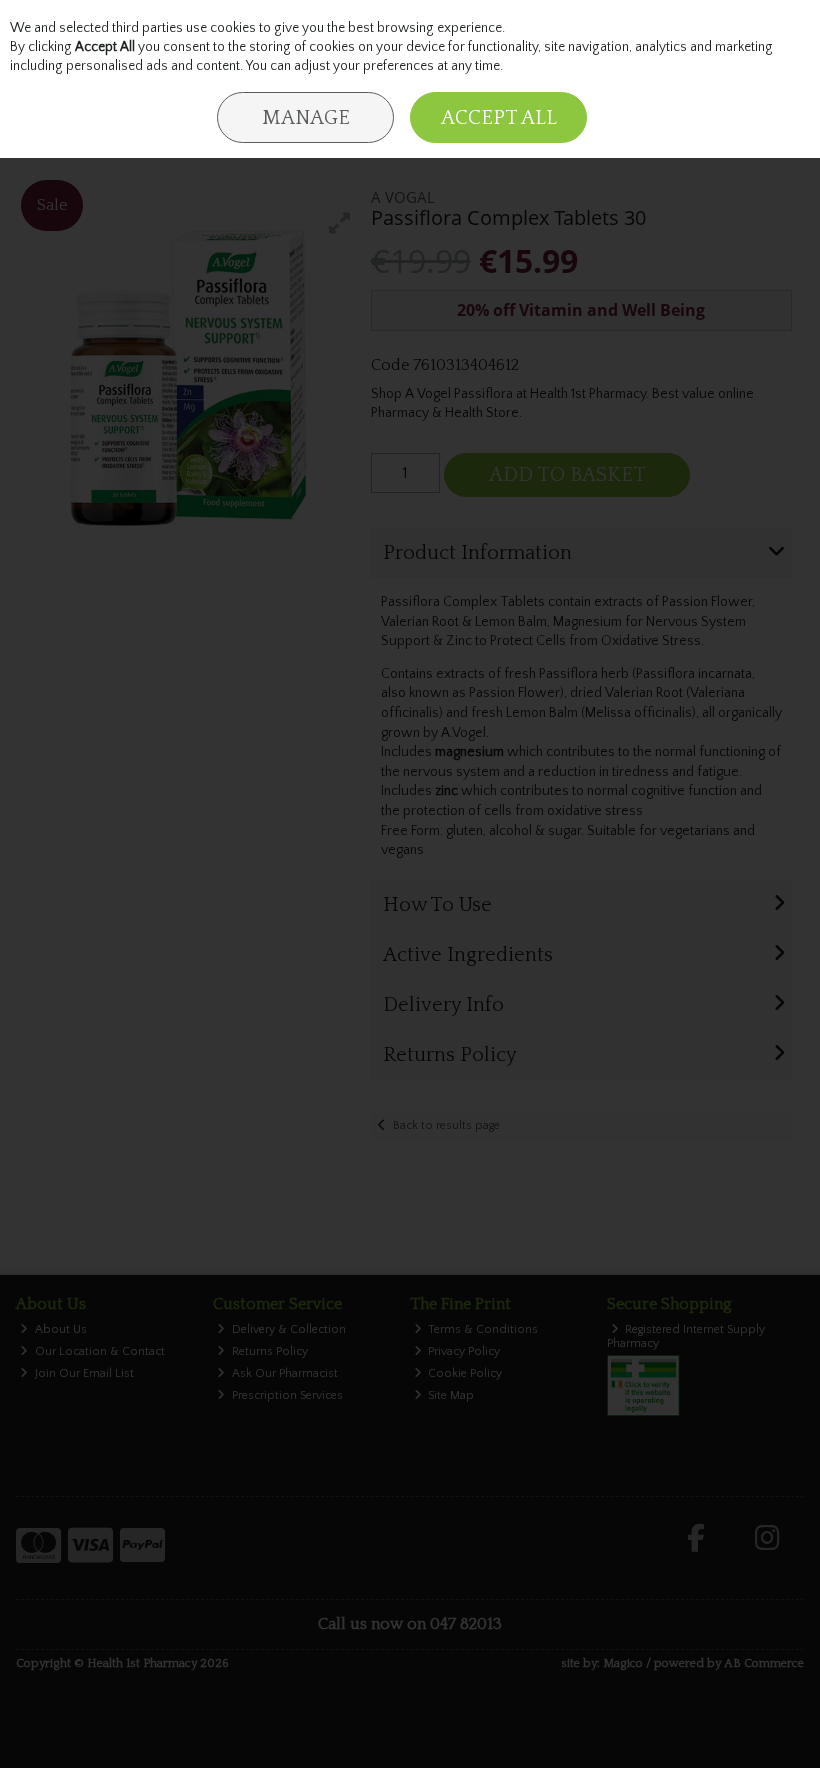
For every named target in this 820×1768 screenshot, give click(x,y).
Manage (306, 118)
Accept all (499, 118)
